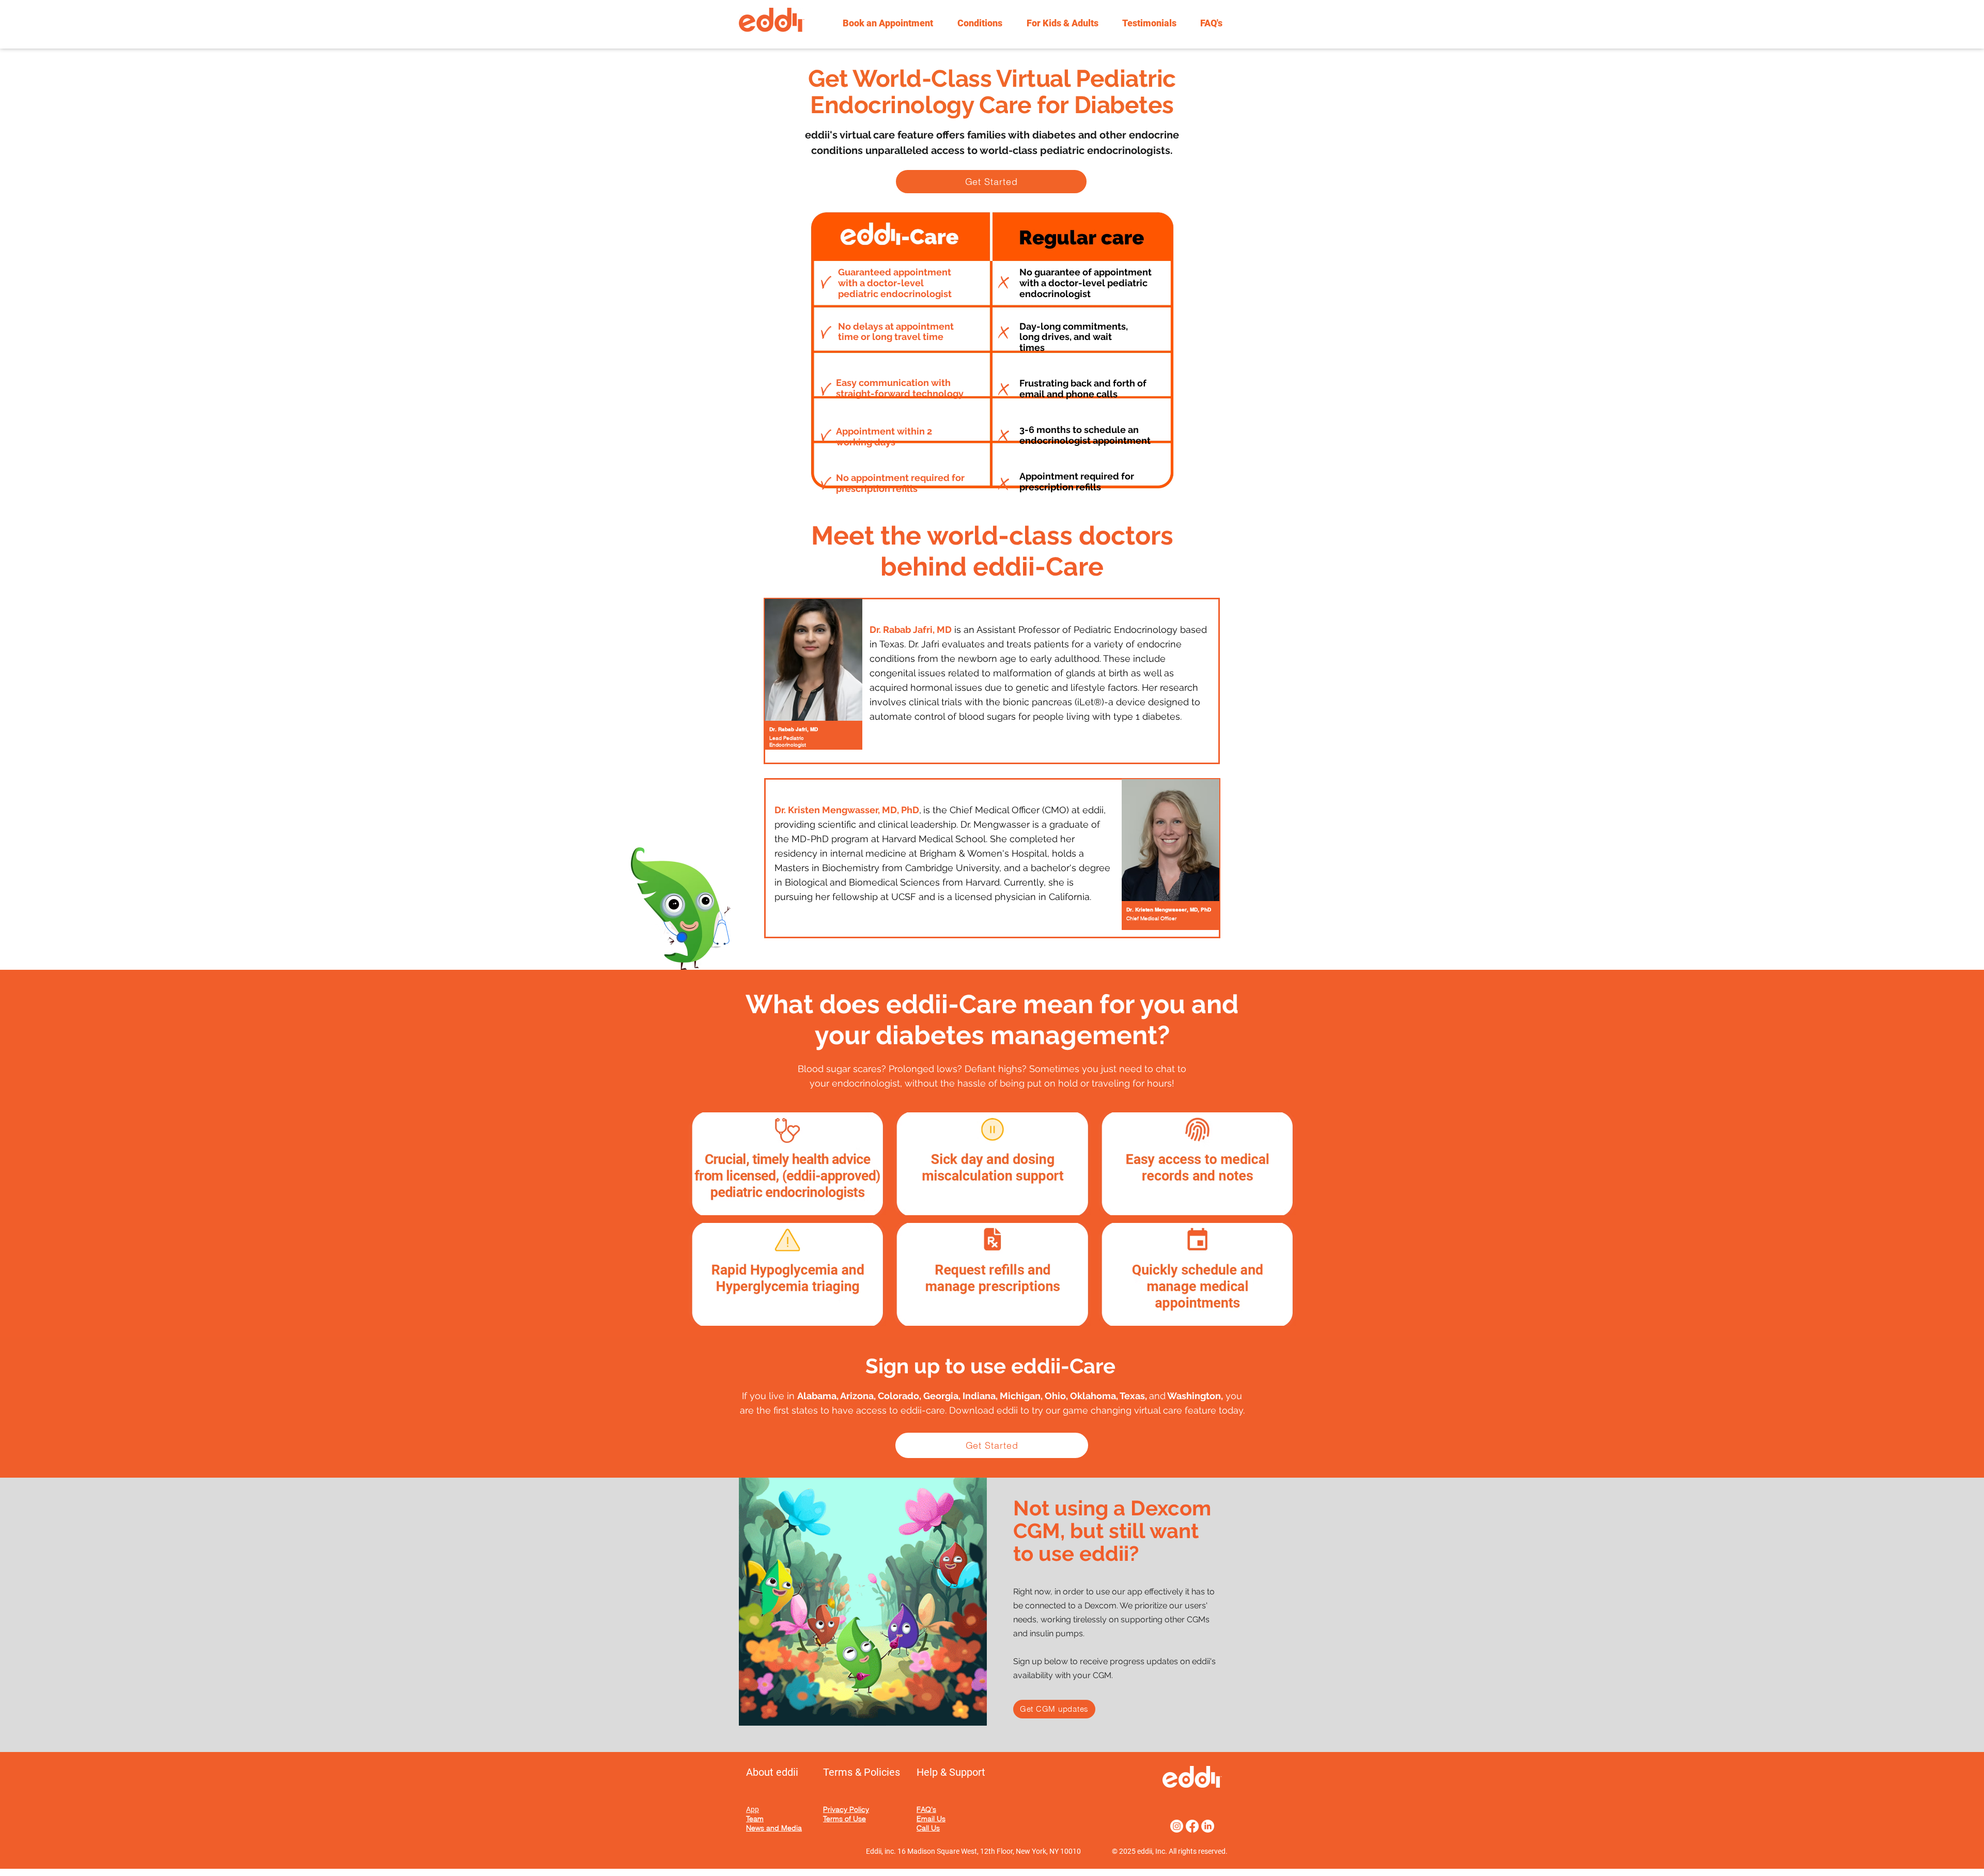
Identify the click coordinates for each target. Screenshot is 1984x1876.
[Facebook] (1192, 1826)
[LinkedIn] (1208, 1826)
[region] (813, 677)
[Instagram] (1177, 1826)
